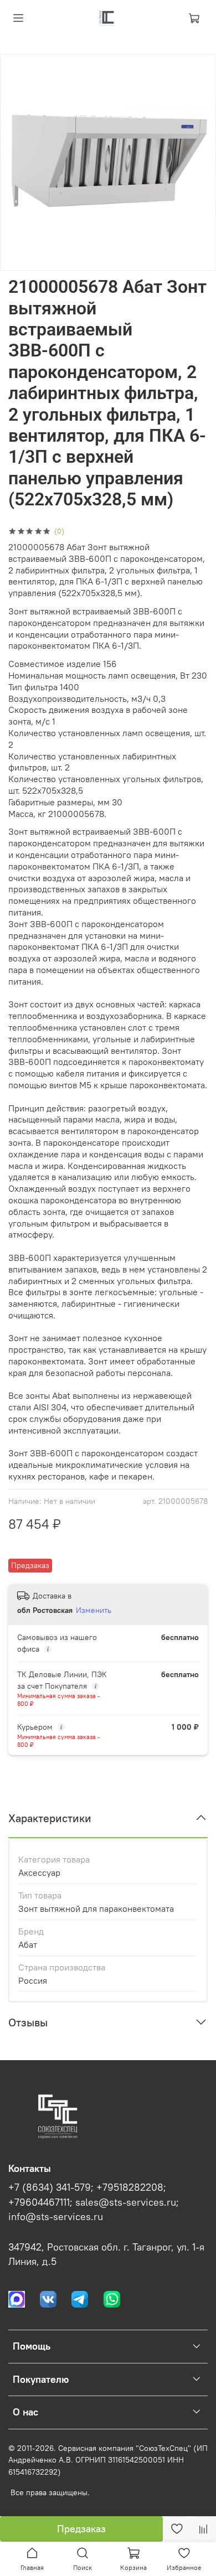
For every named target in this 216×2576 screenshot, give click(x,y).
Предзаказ (81, 2529)
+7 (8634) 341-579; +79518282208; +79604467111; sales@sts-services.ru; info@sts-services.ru (94, 2202)
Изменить (94, 1610)
